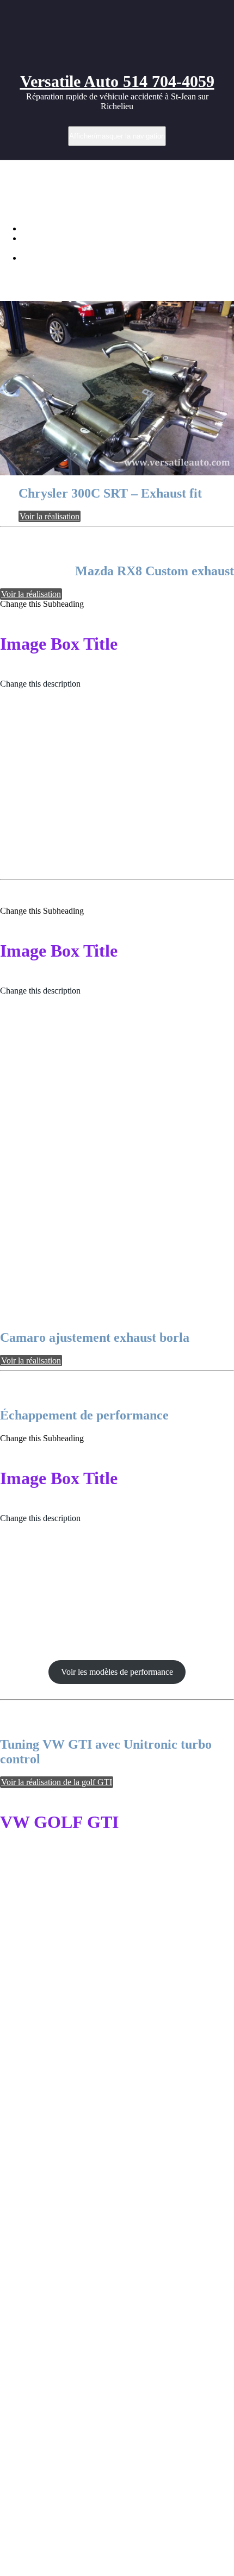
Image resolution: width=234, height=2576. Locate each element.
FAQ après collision (58, 2355)
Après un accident (38, 2076)
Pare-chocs (75, 2301)
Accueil (35, 228)
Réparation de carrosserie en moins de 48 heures (62, 2223)
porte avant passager (80, 2326)
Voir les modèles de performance (117, 1672)
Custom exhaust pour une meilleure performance (105, 258)
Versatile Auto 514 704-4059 (117, 81)
